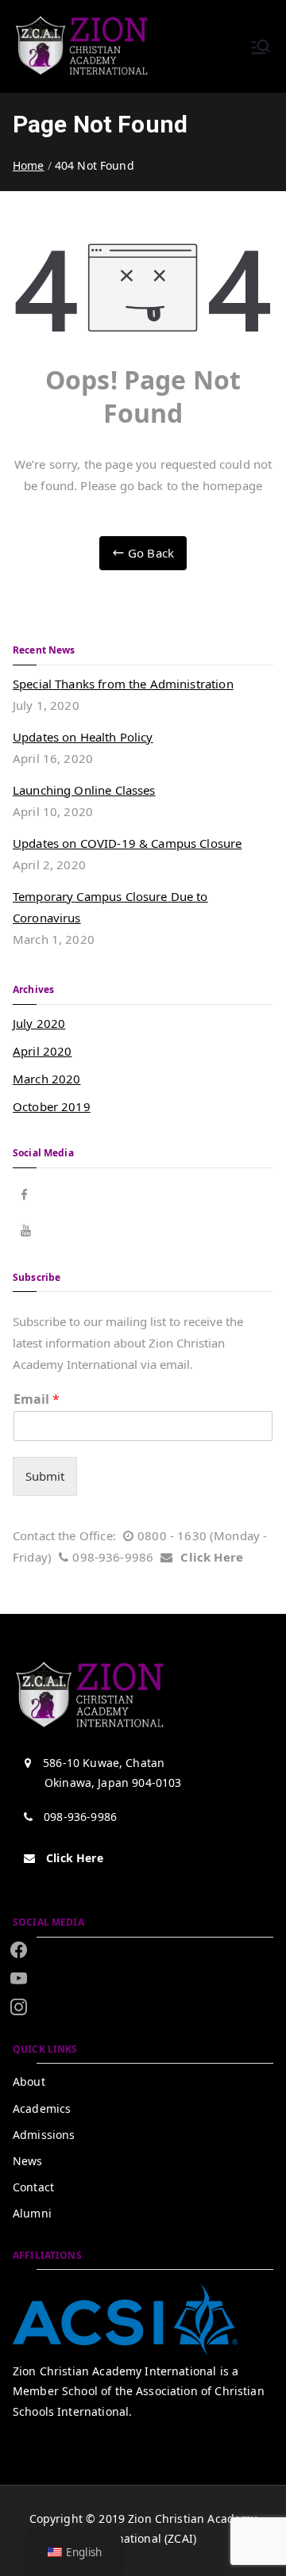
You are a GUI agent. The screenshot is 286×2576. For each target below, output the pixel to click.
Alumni (32, 2213)
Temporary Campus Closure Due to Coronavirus (110, 907)
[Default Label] (19, 2007)
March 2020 (47, 1079)
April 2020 (43, 1051)
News (28, 2161)
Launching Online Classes (84, 790)
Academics (42, 2108)
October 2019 (52, 1106)
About (29, 2081)
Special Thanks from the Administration (123, 684)
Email (37, 1399)
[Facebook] (19, 1950)
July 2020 (39, 1023)
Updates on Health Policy (83, 737)
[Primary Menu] (261, 47)
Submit (45, 1476)
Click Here (212, 1557)
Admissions (44, 2135)
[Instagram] (19, 1978)
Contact (33, 2187)
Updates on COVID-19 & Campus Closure (127, 843)
